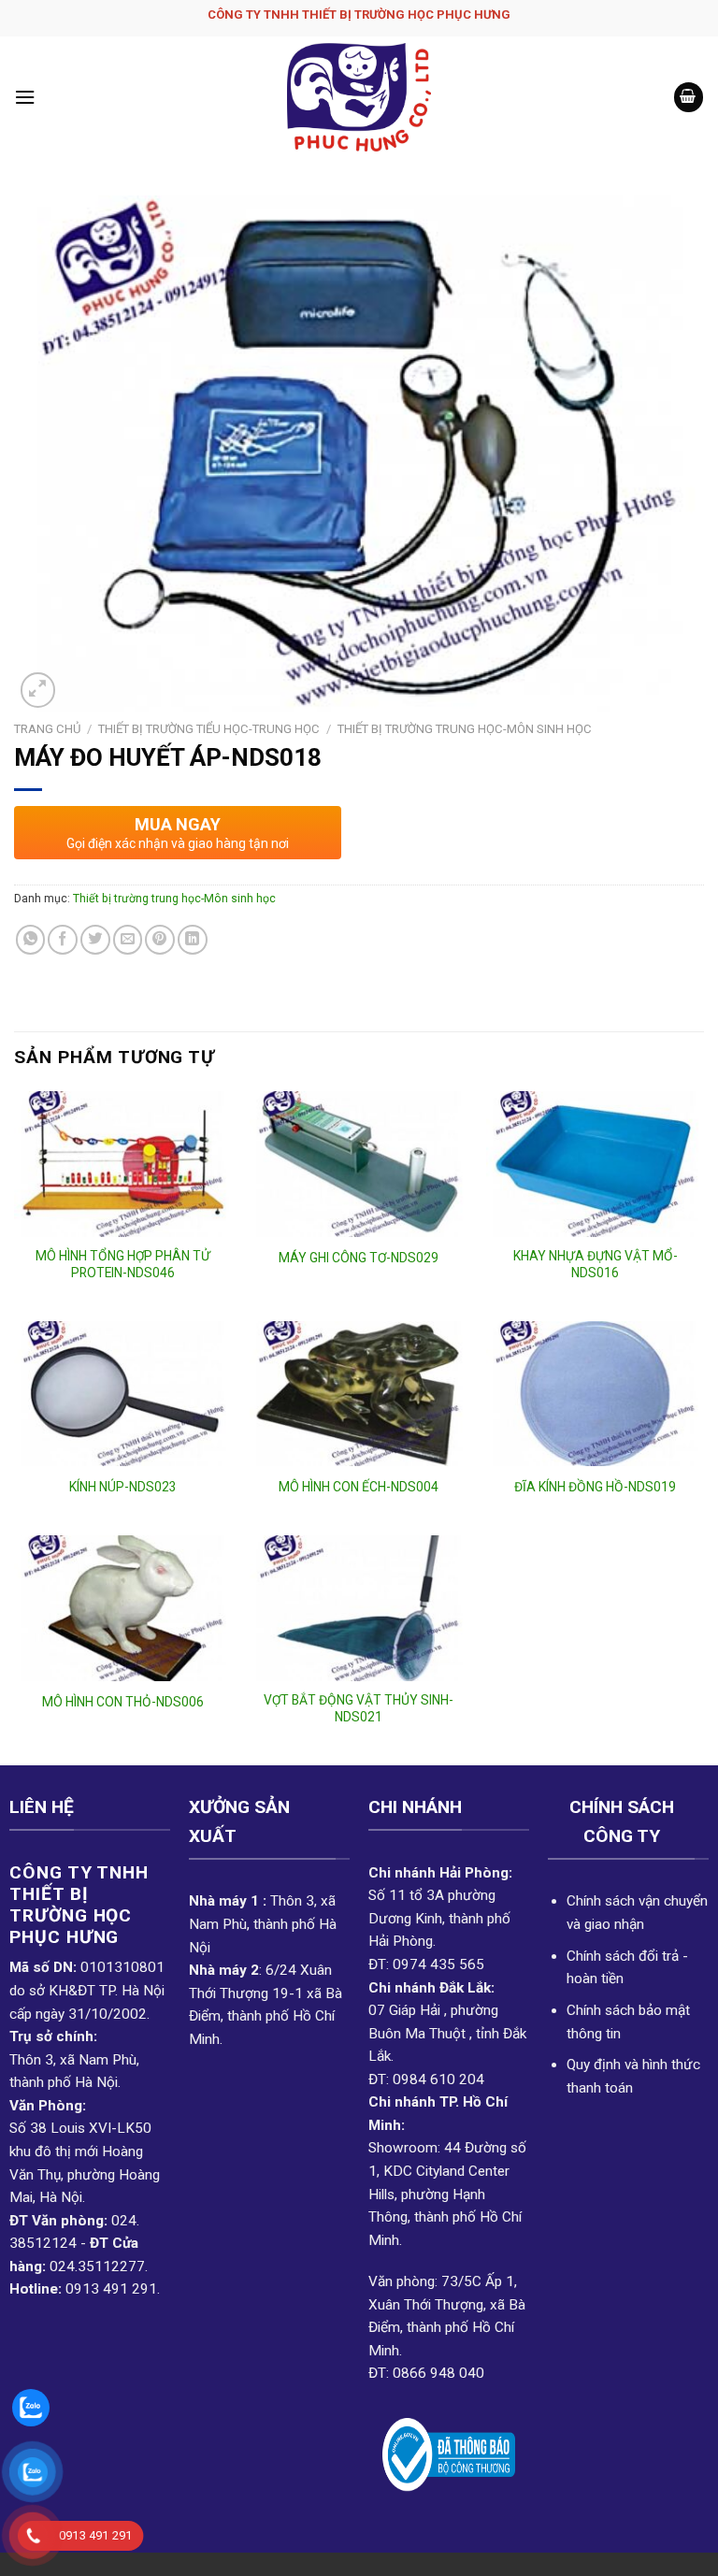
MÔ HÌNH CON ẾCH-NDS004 (359, 1487)
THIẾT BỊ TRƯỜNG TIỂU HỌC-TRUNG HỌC (209, 729)
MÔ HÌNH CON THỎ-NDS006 (123, 1702)
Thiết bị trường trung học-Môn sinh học (465, 729)
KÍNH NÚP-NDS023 (123, 1487)
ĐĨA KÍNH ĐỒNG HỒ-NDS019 (595, 1487)
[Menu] (25, 97)
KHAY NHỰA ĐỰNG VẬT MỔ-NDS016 (596, 1264)
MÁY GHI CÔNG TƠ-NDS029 (359, 1258)
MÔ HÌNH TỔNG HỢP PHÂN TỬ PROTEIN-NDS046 (123, 1264)
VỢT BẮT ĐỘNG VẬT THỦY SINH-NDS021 (359, 1708)
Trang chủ (47, 729)
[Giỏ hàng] (689, 97)
